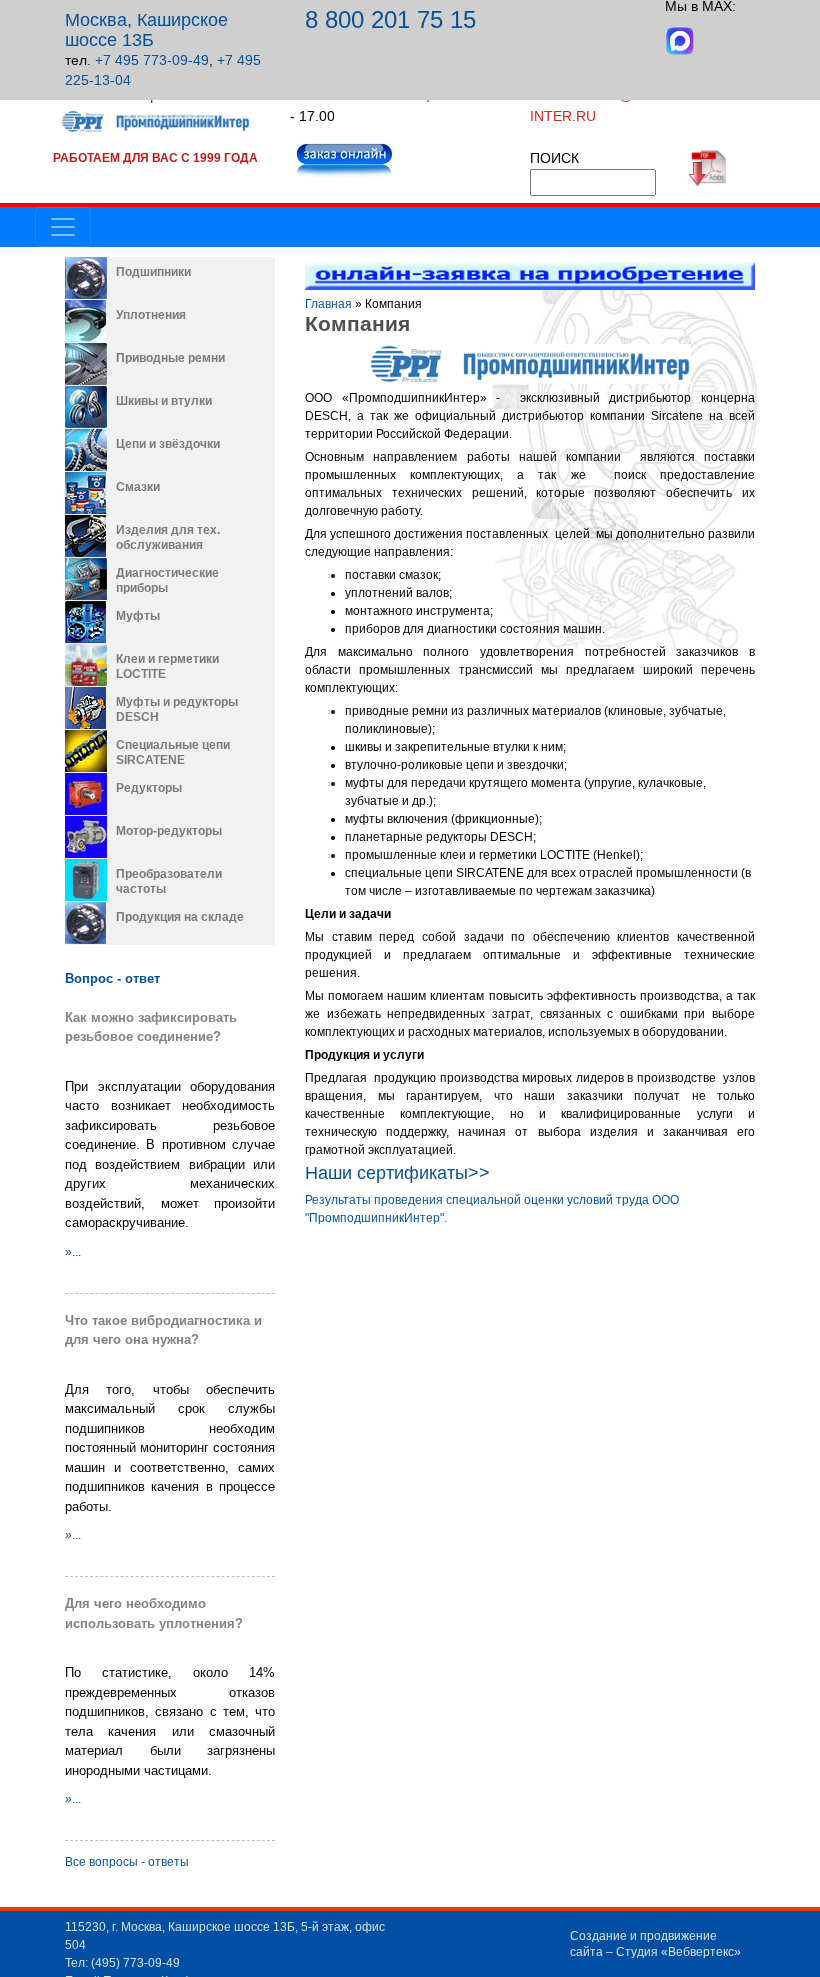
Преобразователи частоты (169, 881)
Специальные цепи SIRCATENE (173, 752)
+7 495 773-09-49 (152, 60)
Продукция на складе (180, 917)
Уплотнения (151, 315)
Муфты (138, 616)
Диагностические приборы (167, 580)
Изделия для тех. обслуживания (168, 537)
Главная (328, 304)
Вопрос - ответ (112, 978)
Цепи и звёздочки (168, 444)
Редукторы (149, 788)
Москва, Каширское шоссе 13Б (146, 30)
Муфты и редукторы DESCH (177, 709)
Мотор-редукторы (169, 831)
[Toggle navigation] (63, 227)
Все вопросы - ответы (127, 1862)
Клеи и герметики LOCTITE (167, 666)
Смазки (138, 487)
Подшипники (153, 272)
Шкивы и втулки (164, 401)
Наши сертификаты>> (397, 1173)
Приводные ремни (170, 358)
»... (73, 1252)
